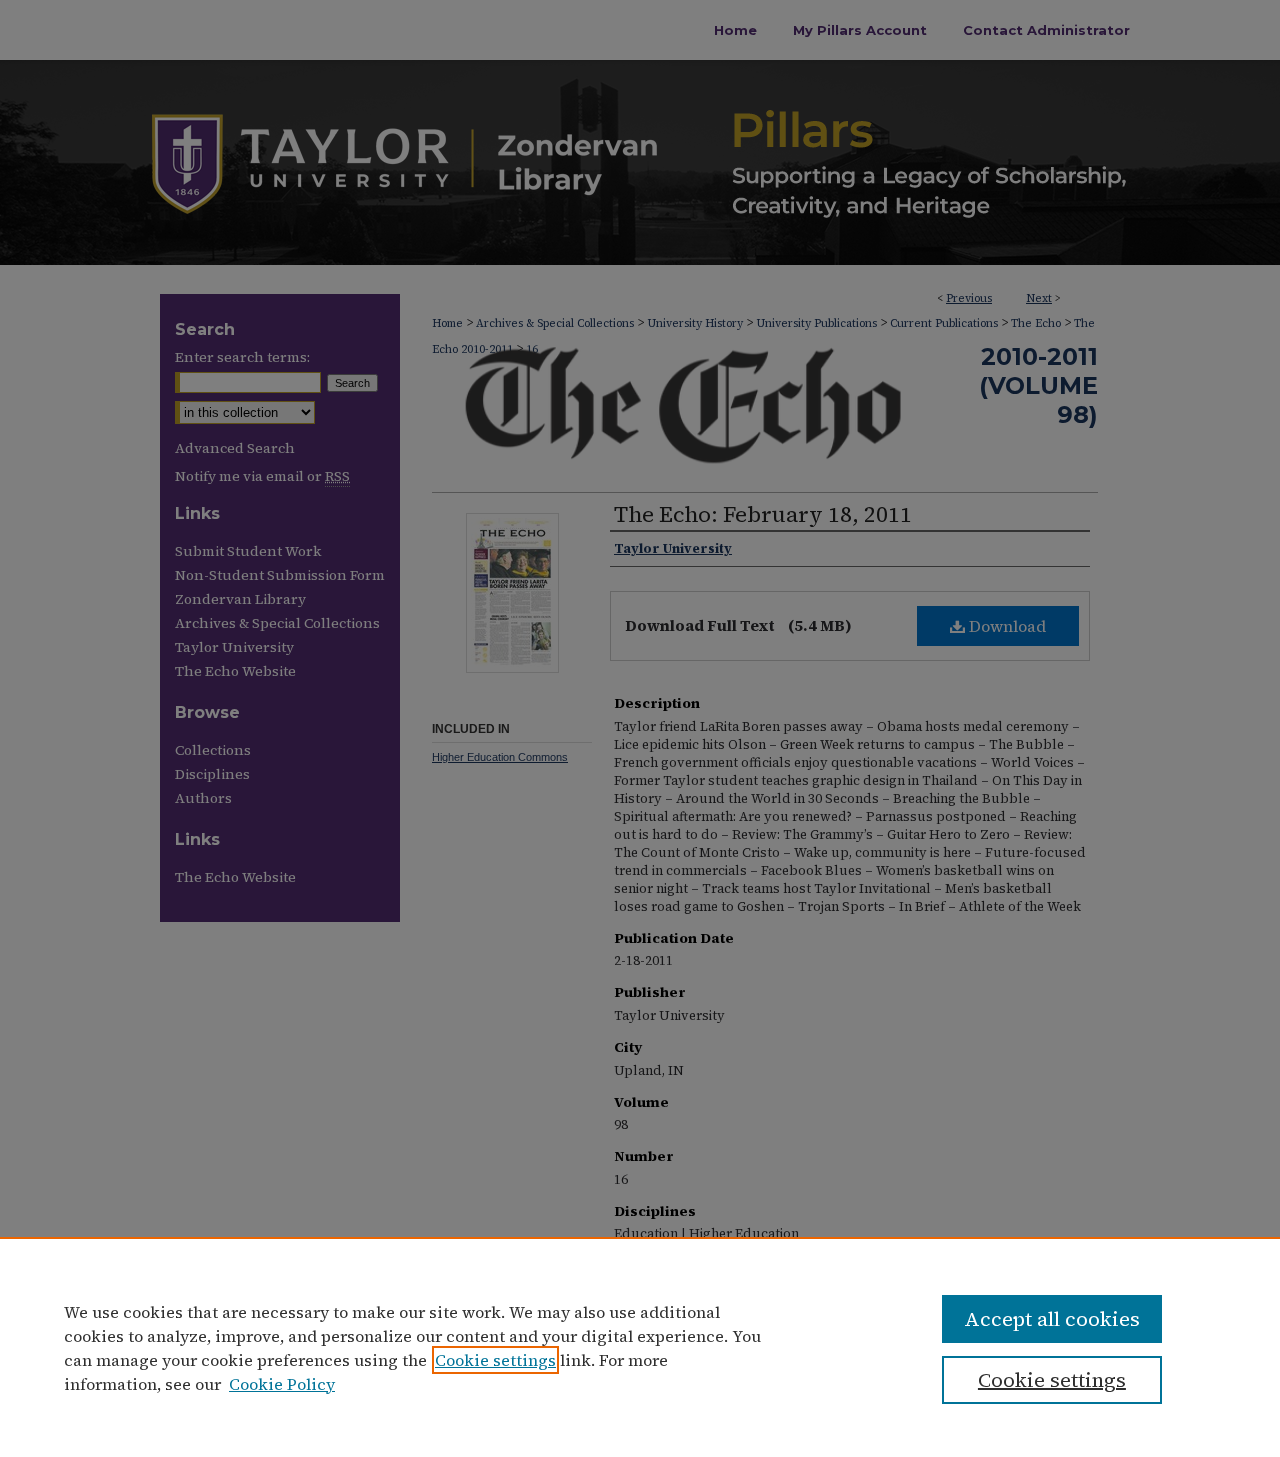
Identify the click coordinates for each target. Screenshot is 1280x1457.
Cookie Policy (282, 1384)
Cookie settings (495, 1360)
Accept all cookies (1052, 1319)
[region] (640, 1347)
